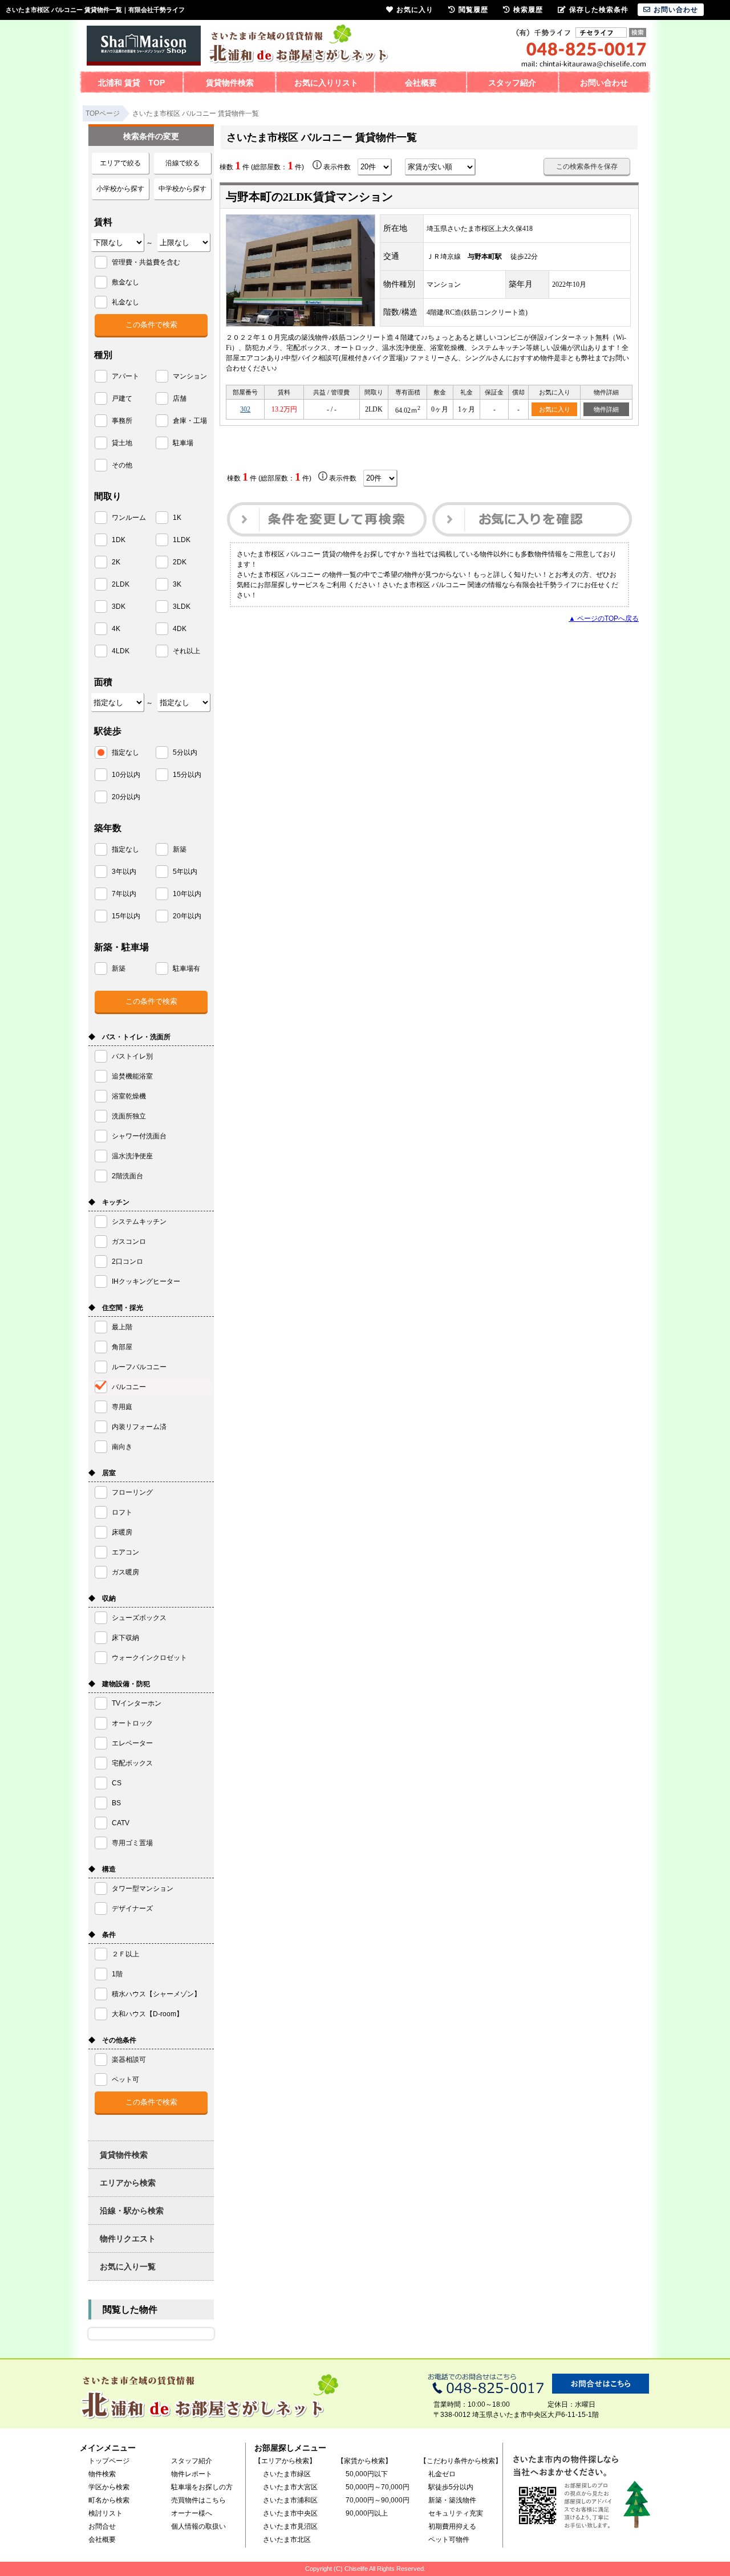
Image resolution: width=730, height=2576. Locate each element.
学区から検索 (109, 2487)
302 (245, 409)
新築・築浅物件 (452, 2500)
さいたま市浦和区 (290, 2500)
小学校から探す (120, 189)
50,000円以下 (367, 2474)
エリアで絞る (120, 163)
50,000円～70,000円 (378, 2487)
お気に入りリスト (326, 83)
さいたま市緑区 (287, 2474)
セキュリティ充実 (456, 2513)
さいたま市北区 (287, 2540)
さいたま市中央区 (290, 2513)
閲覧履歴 (473, 10)
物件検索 (102, 2474)
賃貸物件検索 (230, 83)
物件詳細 (606, 409)
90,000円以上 (367, 2513)
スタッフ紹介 (512, 83)
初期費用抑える (452, 2526)
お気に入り (555, 409)
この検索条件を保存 (587, 166)
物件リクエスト (128, 2239)
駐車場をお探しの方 (202, 2487)
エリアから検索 (128, 2183)
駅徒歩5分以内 (451, 2487)
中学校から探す (182, 189)
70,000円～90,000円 (378, 2500)
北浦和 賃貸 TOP (131, 83)
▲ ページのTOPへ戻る (604, 618)
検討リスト (106, 2513)
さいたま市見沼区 (290, 2526)
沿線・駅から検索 (132, 2211)
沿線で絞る (182, 163)
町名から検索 (109, 2500)
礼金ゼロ (442, 2474)
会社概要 (421, 83)
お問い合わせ (604, 83)
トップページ (109, 2461)
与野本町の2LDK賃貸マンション (309, 197)
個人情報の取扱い (198, 2526)
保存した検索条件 (599, 10)
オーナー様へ (192, 2513)
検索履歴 (528, 10)
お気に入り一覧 (128, 2266)
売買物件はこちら (198, 2500)
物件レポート (192, 2474)
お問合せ (102, 2526)
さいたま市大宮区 (290, 2487)
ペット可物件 (449, 2540)
